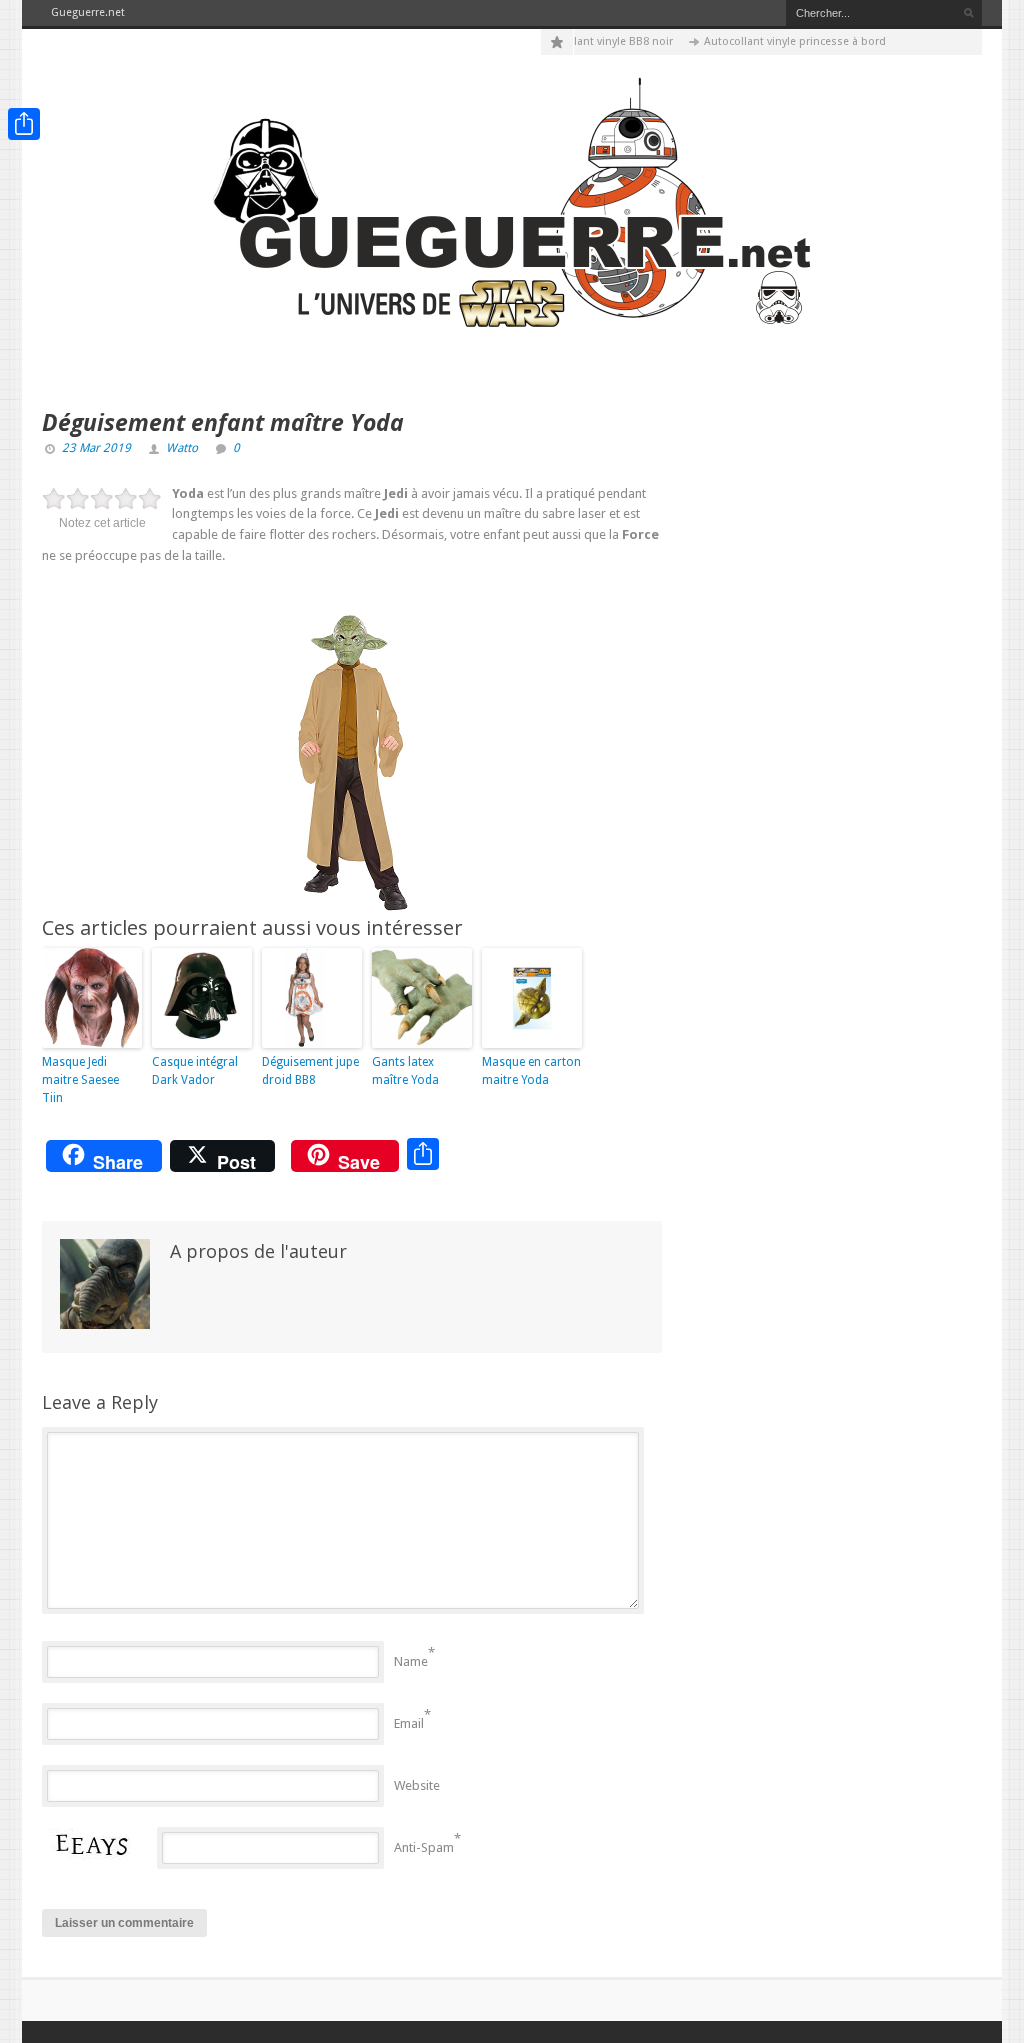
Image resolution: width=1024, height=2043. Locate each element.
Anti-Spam (424, 1847)
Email (409, 1723)
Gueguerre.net (88, 12)
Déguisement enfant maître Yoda (223, 422)
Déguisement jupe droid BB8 (310, 1071)
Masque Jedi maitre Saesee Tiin (80, 1080)
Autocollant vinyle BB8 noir (583, 41)
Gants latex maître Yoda (405, 1071)
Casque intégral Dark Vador (195, 1071)
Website (417, 1785)
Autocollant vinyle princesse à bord (775, 41)
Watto (182, 448)
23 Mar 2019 (96, 448)
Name (411, 1661)
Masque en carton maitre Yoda (531, 1071)
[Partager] (24, 124)
